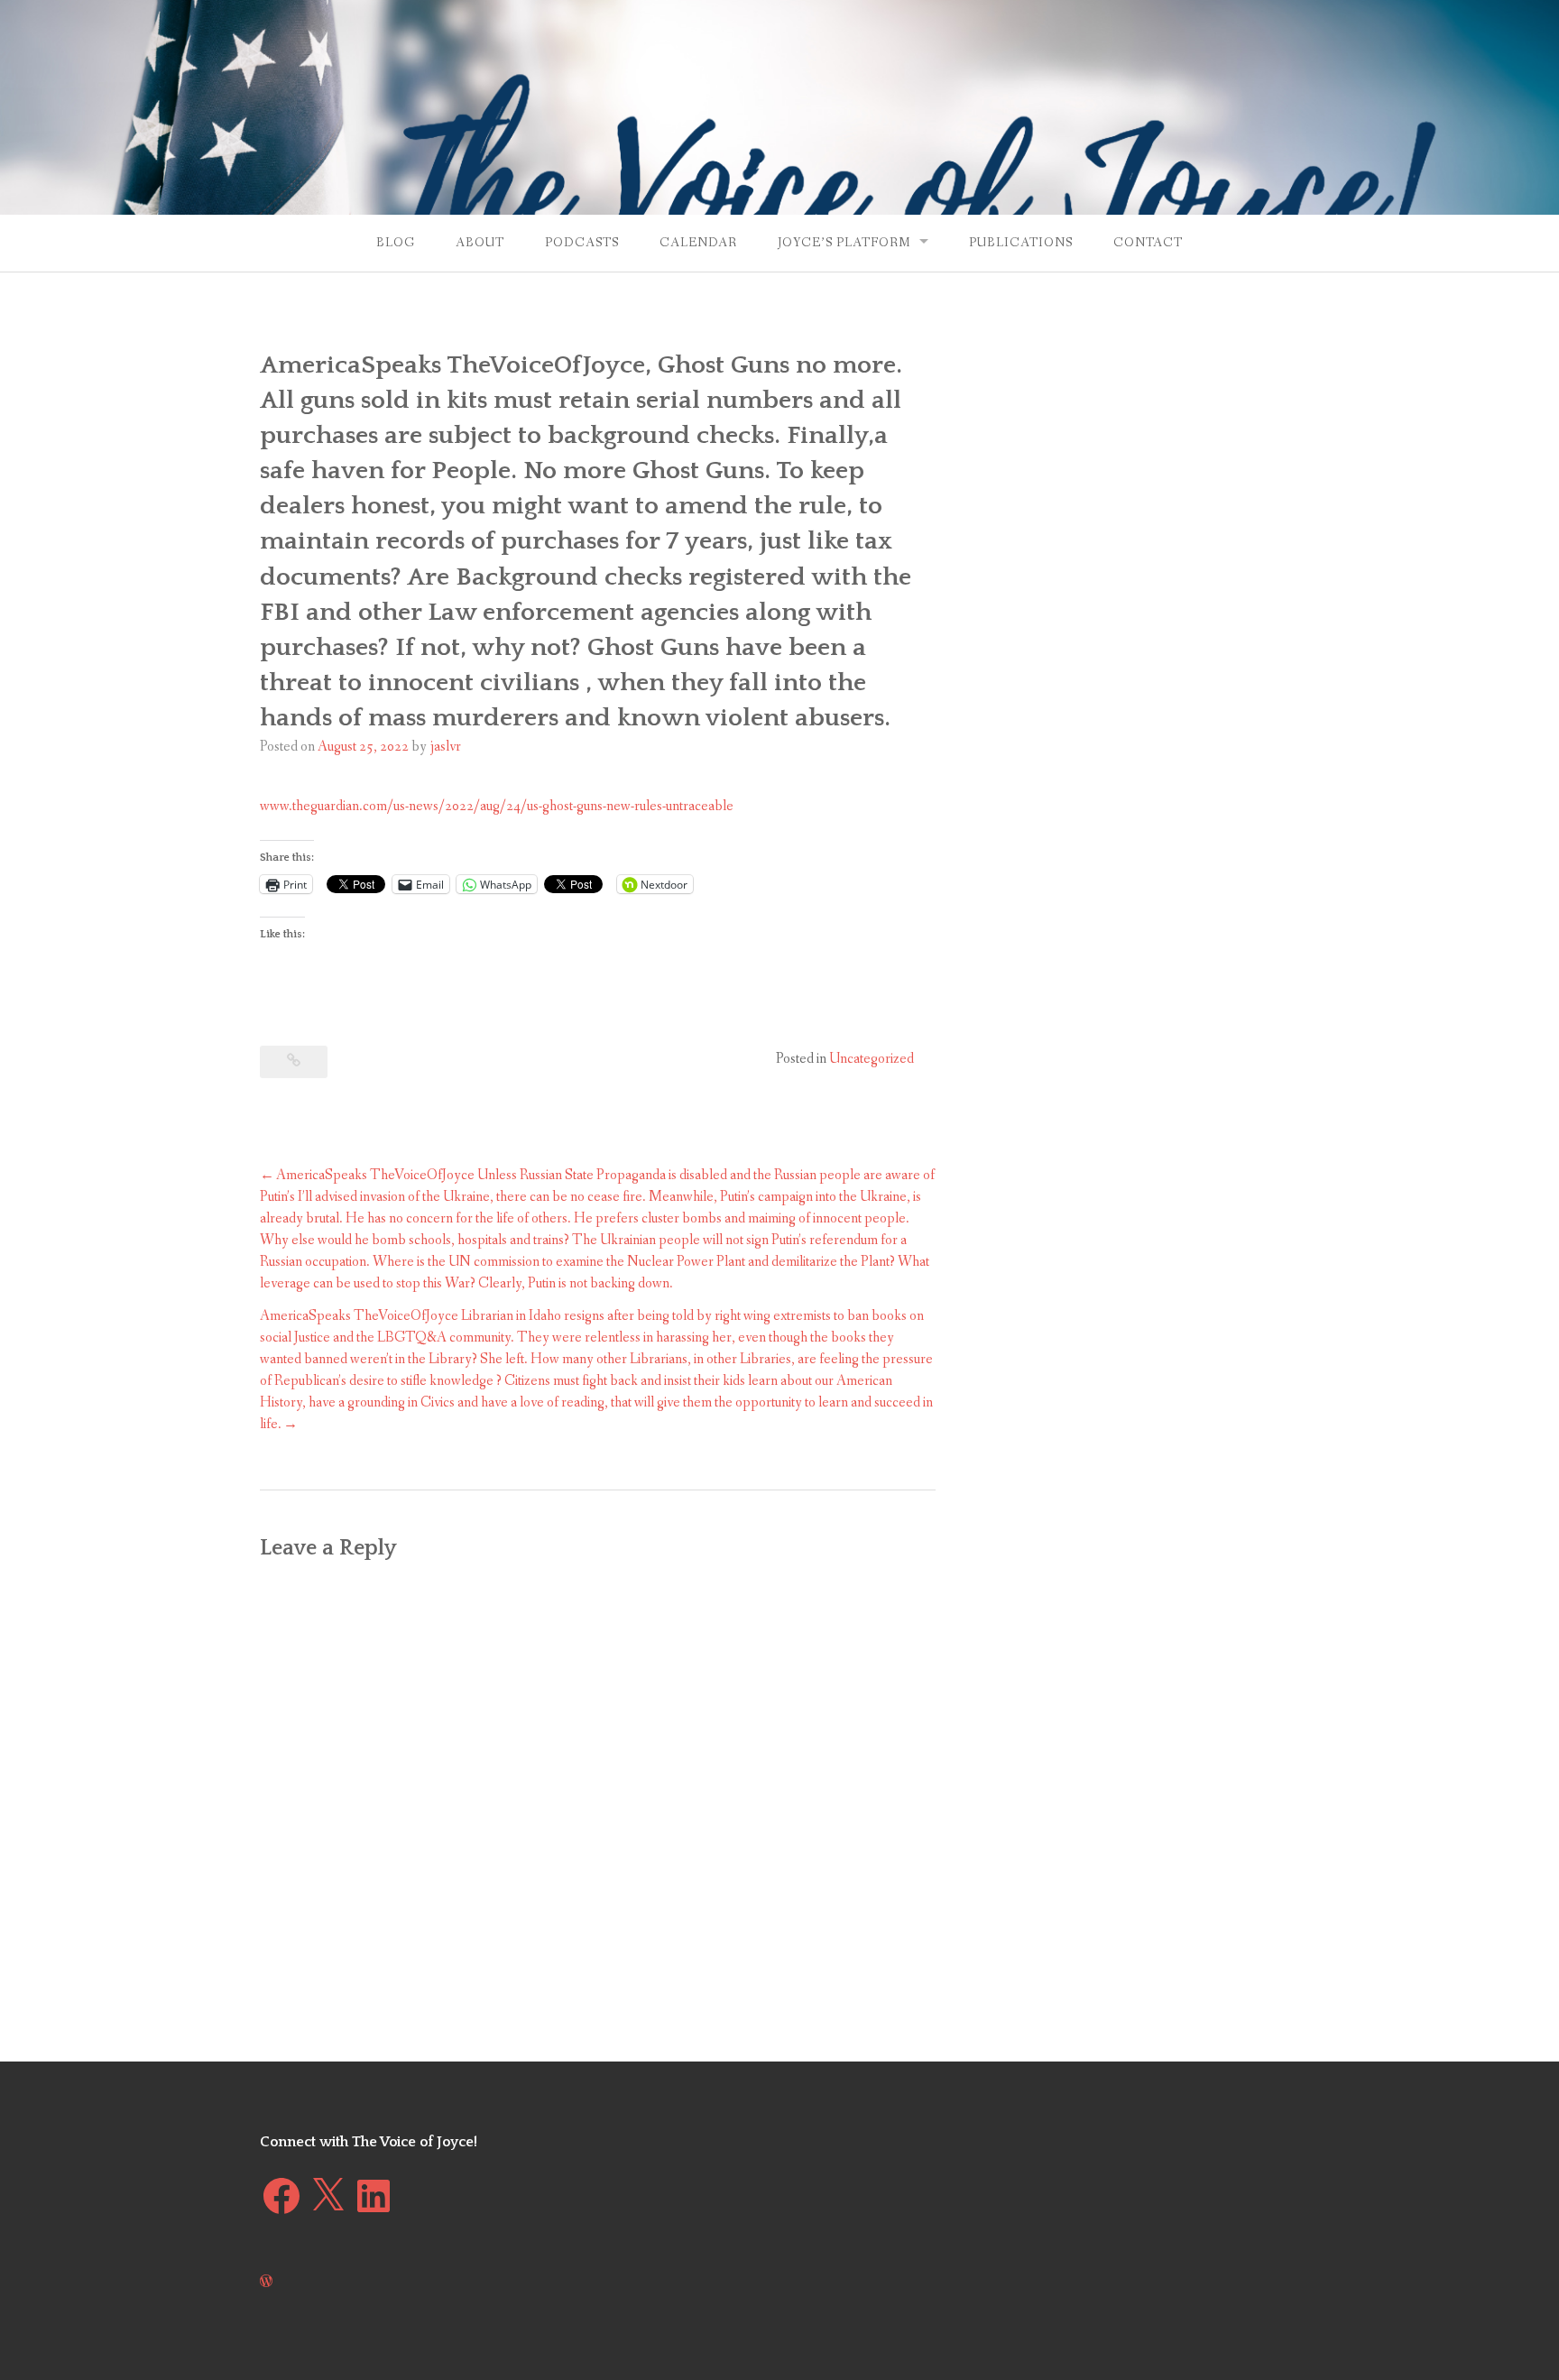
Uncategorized (872, 1059)
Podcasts (582, 243)
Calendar (698, 243)
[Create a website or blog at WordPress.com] (266, 2282)
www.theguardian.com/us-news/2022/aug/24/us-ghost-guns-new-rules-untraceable (497, 806)
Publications (1021, 243)
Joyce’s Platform (844, 243)
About (480, 243)
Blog (396, 243)
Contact (1148, 243)
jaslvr (445, 747)
